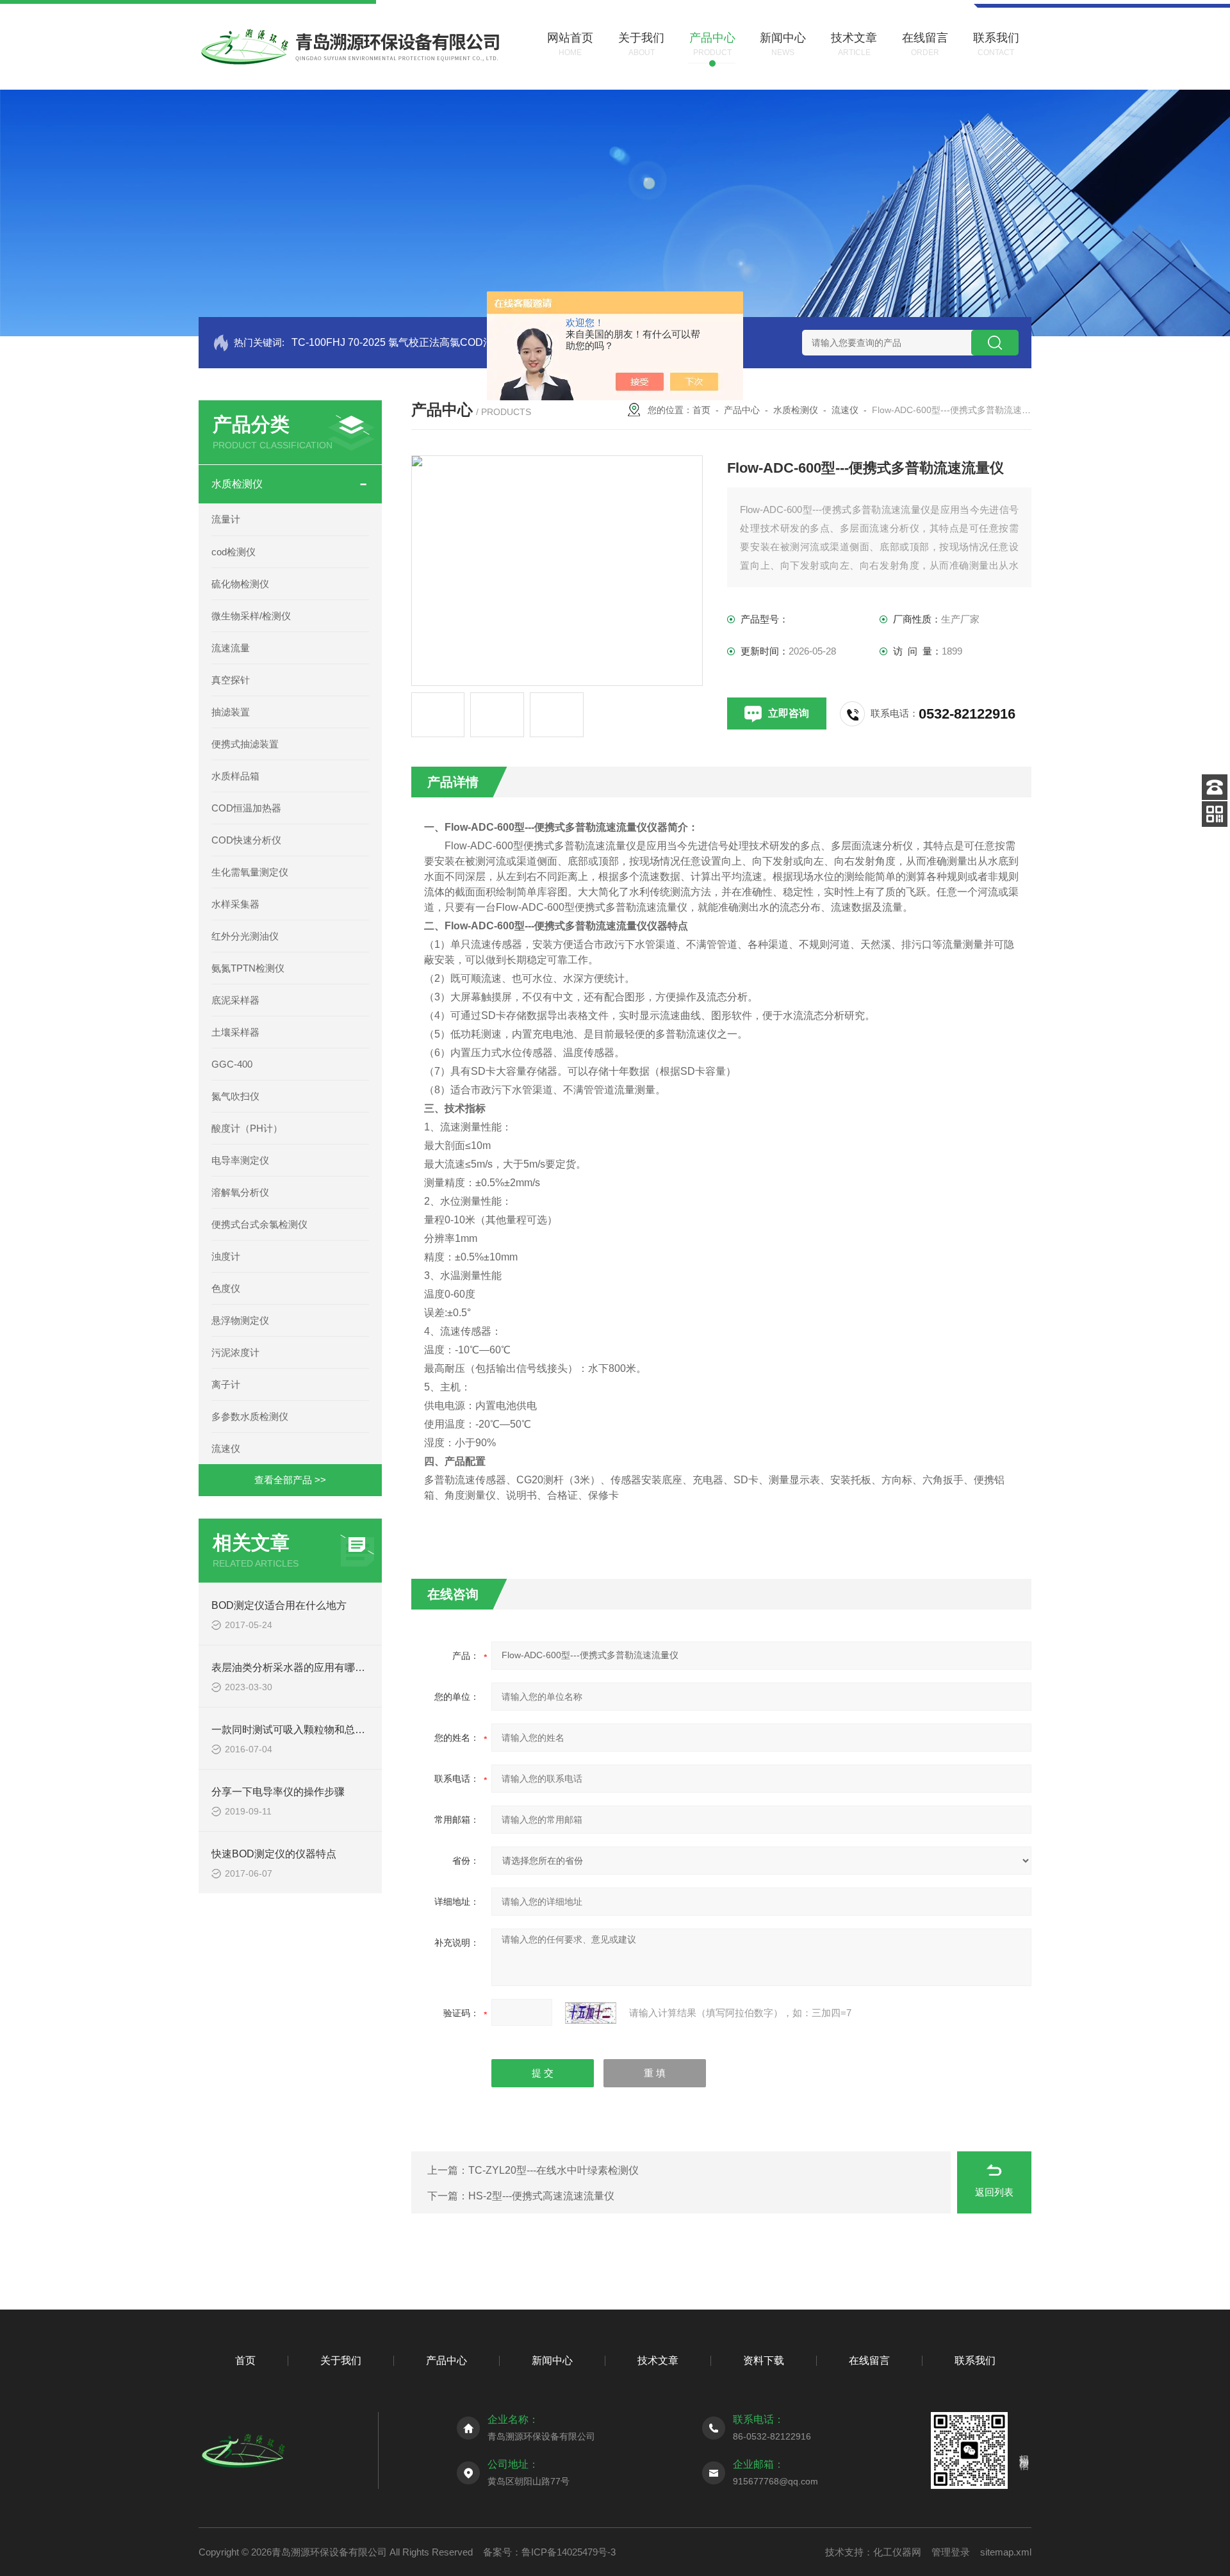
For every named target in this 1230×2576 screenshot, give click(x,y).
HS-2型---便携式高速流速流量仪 (541, 2196)
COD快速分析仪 (246, 840)
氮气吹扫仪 (235, 1096)
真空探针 (231, 680)
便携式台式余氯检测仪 (259, 1224)
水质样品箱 (235, 776)
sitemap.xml (1006, 2552)
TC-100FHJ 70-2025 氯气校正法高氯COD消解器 (403, 342)
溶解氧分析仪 (240, 1192)
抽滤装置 (231, 712)
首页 (701, 410)
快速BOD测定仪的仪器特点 (274, 1854)
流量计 (226, 519)
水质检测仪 (237, 484)
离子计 (226, 1384)
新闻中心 (552, 2360)
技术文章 (658, 2360)
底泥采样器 (235, 1000)
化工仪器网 (897, 2552)
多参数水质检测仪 (250, 1416)
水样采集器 (235, 904)
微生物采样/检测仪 (251, 616)
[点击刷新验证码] (591, 2013)
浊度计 (226, 1256)
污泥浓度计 (235, 1352)
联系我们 (975, 2360)
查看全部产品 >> (290, 1480)
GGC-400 (232, 1064)
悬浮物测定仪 (240, 1320)
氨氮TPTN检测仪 (248, 968)
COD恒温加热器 (246, 808)
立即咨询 (789, 713)
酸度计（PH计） (247, 1128)
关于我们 (341, 2360)
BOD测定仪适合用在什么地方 (279, 1605)
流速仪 (226, 1448)
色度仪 (226, 1288)
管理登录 (951, 2552)
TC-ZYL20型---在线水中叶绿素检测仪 (553, 2170)
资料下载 (764, 2360)
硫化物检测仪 (240, 584)
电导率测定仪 (240, 1160)
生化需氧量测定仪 (250, 872)
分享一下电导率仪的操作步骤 (278, 1792)
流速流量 (231, 648)
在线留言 (869, 2360)
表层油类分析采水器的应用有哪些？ (293, 1667)
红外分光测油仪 (245, 936)
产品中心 (742, 410)
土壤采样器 (235, 1032)
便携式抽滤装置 (245, 744)
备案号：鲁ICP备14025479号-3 (549, 2552)
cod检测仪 (234, 552)
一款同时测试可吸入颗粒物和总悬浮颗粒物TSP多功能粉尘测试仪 (360, 1730)
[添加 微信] (1215, 814)
